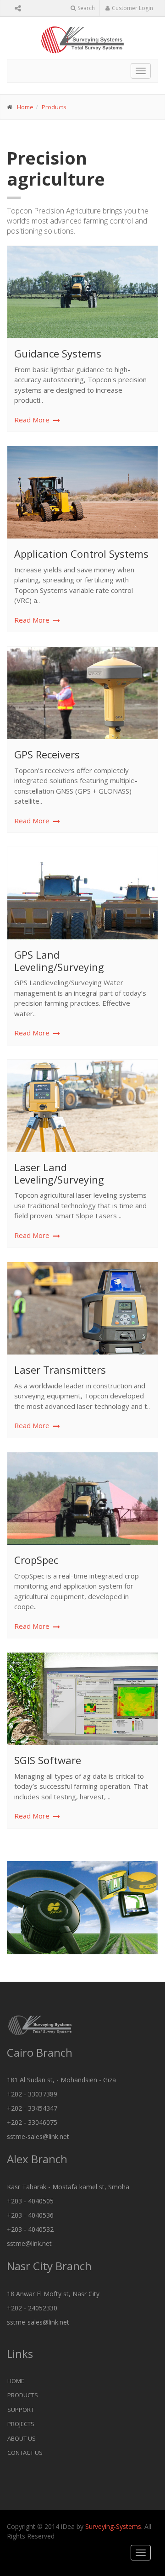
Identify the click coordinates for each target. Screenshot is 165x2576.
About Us (22, 2438)
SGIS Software (48, 1760)
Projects (21, 2424)
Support (21, 2410)
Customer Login (132, 8)
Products (54, 107)
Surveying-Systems (113, 2526)
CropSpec (36, 1560)
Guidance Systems (58, 353)
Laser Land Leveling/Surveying (59, 1173)
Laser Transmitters (60, 1370)
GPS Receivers (47, 754)
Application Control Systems (81, 554)
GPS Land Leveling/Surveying (59, 960)
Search (86, 8)
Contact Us (25, 2453)
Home (25, 107)
